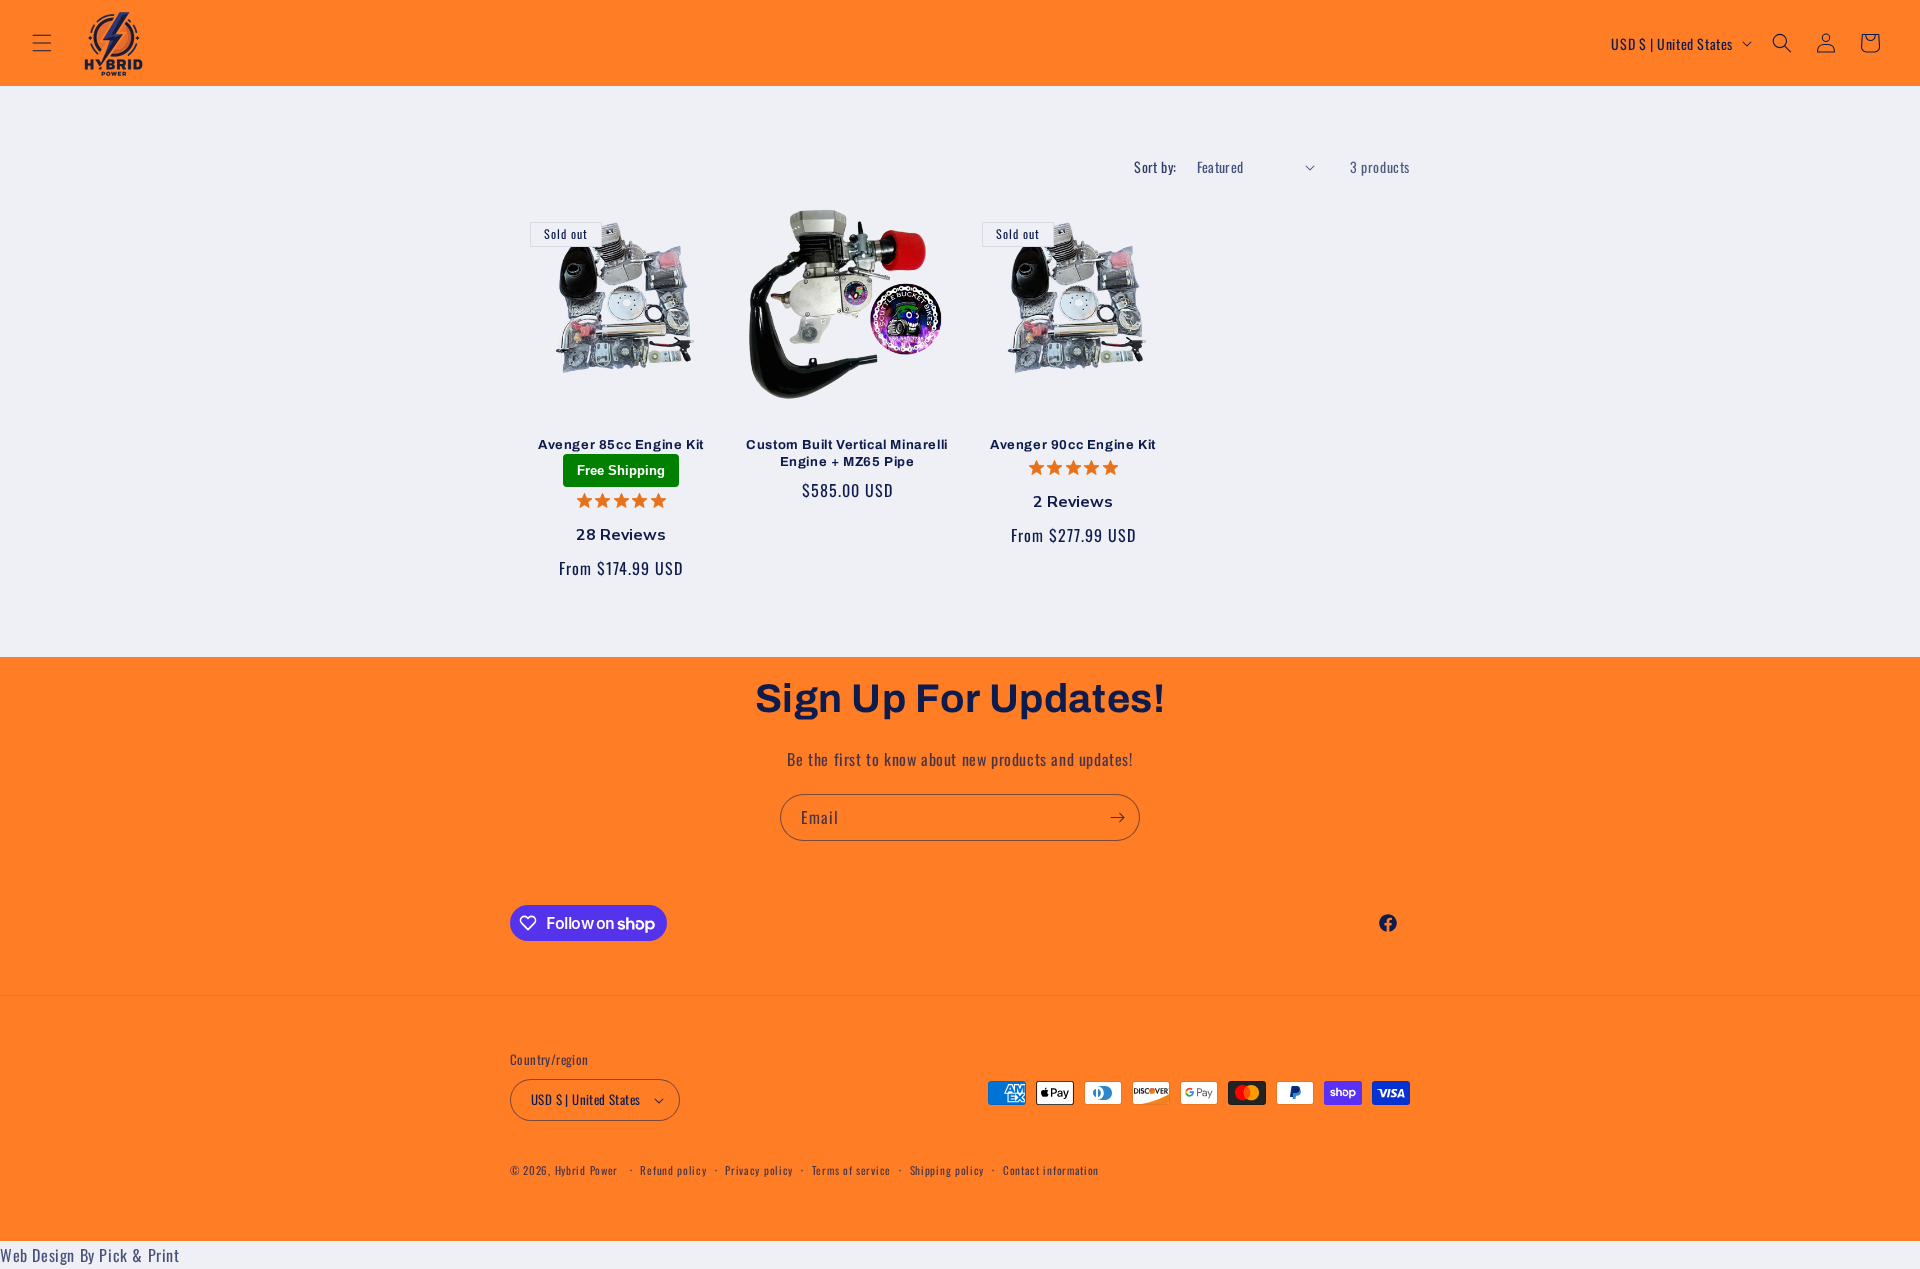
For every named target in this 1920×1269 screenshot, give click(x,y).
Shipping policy (947, 1170)
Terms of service (851, 1170)
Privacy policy (759, 1170)
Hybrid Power (586, 1170)
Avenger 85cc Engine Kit (621, 445)
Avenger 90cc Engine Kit (1073, 445)
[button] (42, 43)
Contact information (1051, 1170)
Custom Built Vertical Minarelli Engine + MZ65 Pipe (847, 453)
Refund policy (673, 1170)
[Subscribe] (1117, 817)
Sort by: (1155, 166)
